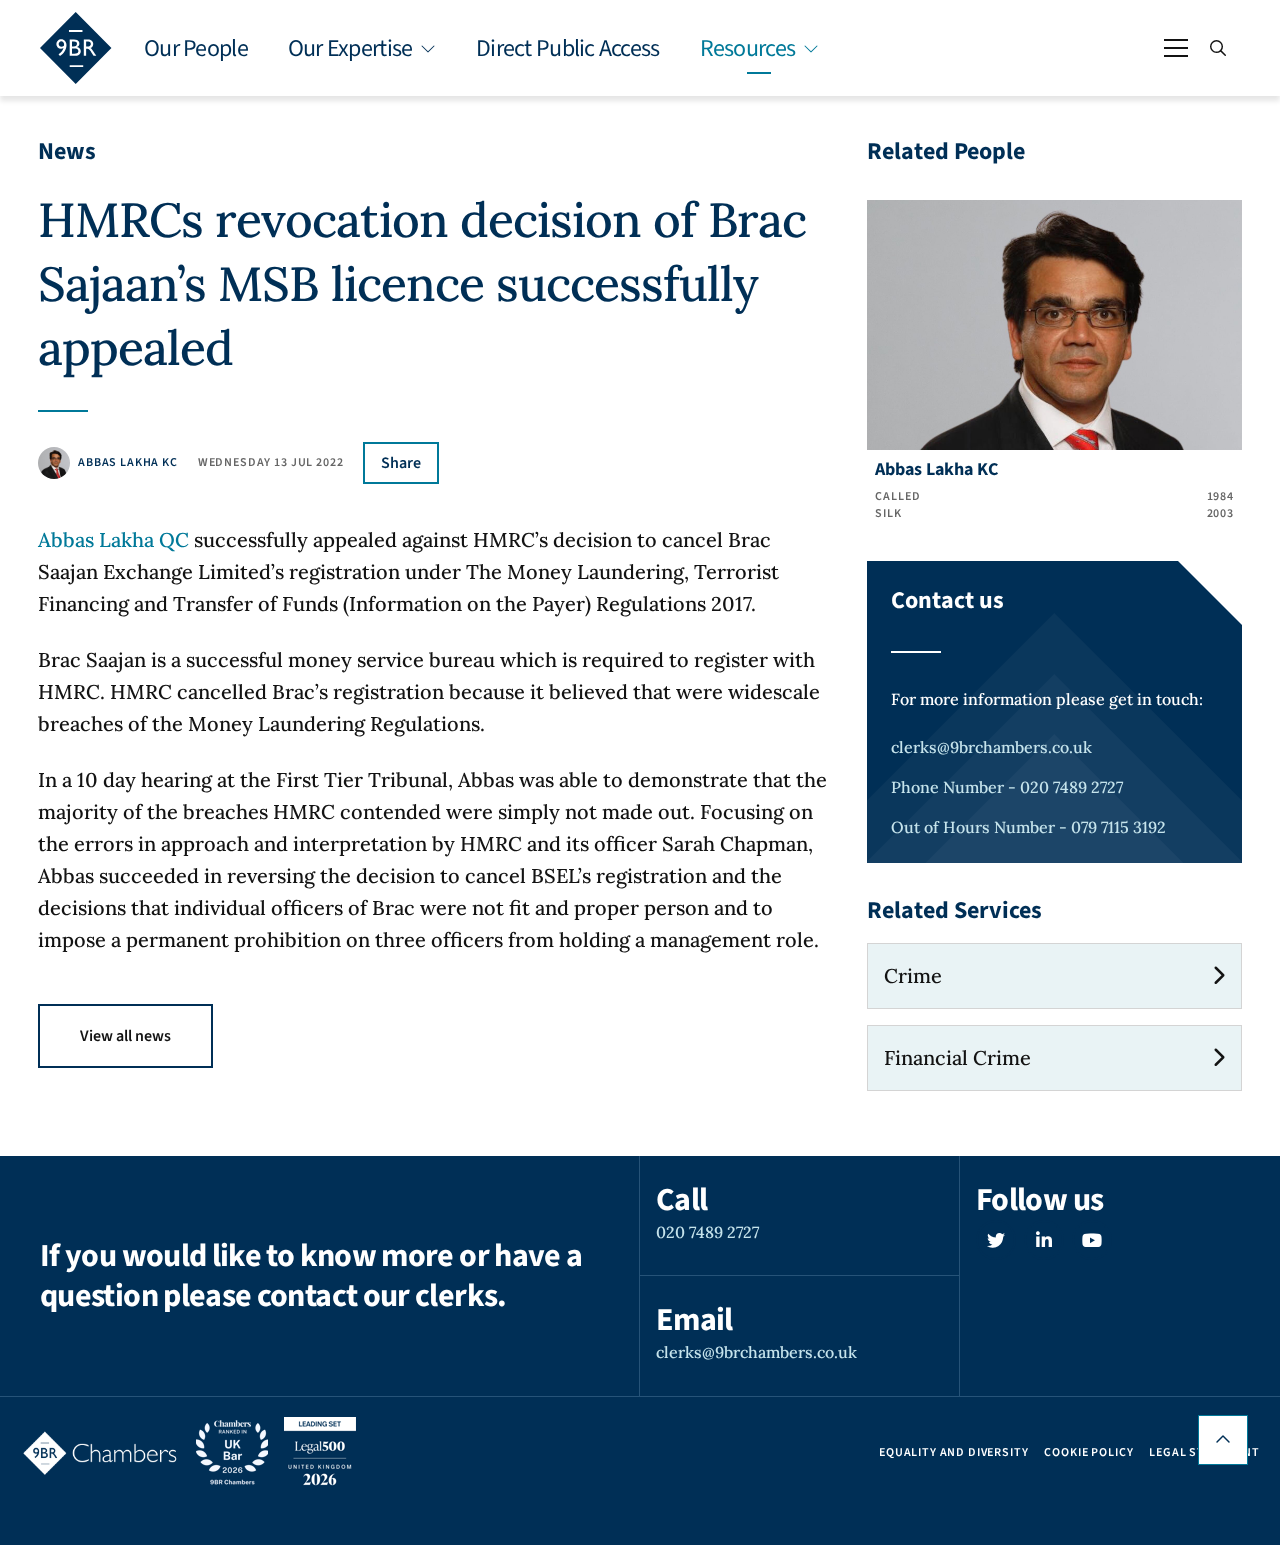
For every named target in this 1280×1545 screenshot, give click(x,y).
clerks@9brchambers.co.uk (991, 747)
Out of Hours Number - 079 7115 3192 (1028, 827)
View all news (125, 1036)
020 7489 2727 (707, 1232)
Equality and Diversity (953, 1453)
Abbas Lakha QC (113, 539)
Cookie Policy (1088, 1453)
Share (401, 463)
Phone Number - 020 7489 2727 (1007, 787)
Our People (196, 48)
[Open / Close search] (1218, 48)
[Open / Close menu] (1176, 48)
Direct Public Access (568, 48)
